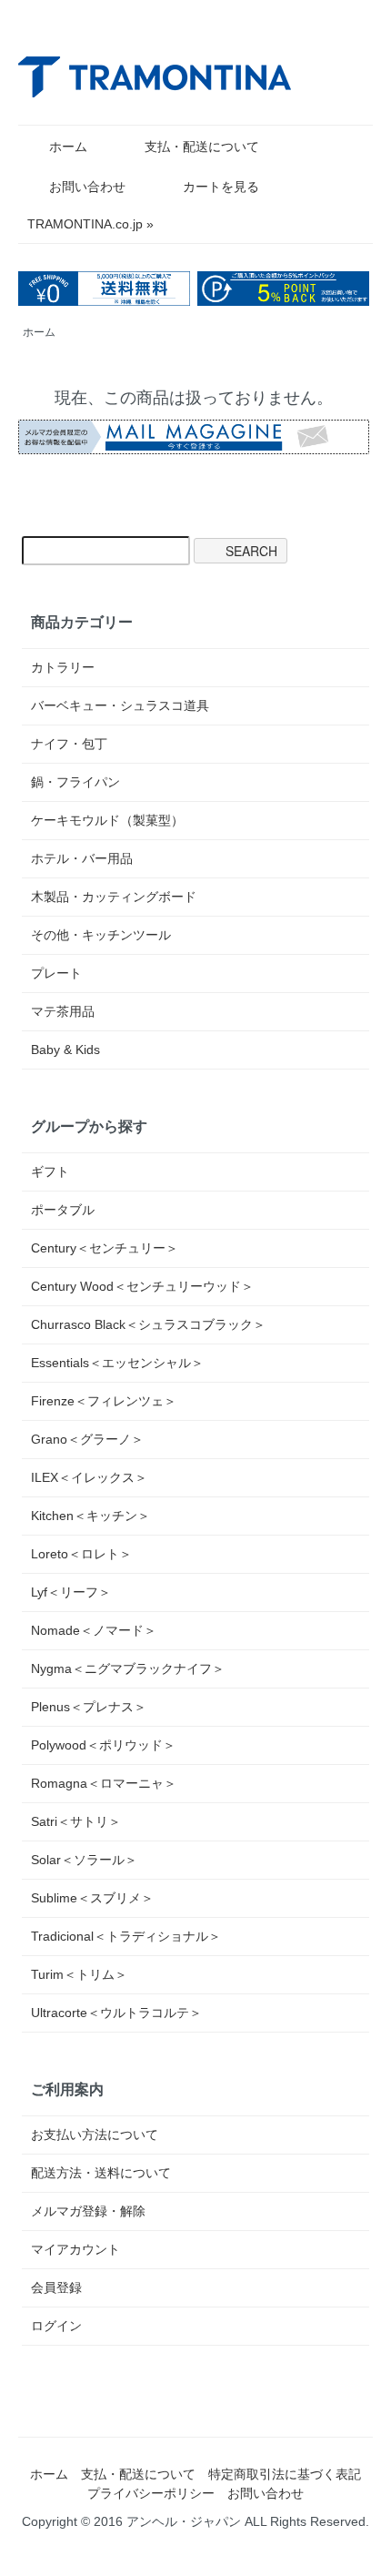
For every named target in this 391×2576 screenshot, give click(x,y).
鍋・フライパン (75, 782)
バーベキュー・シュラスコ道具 (120, 705)
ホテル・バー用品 (82, 858)
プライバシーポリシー (151, 2493)
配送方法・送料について (101, 2173)
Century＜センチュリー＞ (105, 1248)
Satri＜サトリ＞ (76, 1821)
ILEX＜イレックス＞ (89, 1477)
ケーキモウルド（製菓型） (107, 820)
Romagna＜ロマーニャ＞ (104, 1783)
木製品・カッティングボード (114, 897)
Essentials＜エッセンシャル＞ (117, 1363)
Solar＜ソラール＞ (84, 1860)
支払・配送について (202, 147)
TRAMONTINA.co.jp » (90, 224)
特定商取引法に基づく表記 (285, 2474)
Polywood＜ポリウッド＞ (103, 1745)
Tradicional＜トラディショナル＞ (126, 1936)
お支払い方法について (95, 2135)
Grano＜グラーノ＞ (87, 1439)
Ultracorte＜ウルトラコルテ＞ (116, 2013)
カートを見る (221, 187)
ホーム (68, 147)
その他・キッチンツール (101, 935)
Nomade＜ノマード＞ (94, 1630)
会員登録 (56, 2287)
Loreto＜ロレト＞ (81, 1554)
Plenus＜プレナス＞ (89, 1707)
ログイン (56, 2326)
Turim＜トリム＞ (79, 1974)
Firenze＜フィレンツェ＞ (104, 1401)
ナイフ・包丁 (69, 744)
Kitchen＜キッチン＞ (90, 1516)
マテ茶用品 (63, 1011)
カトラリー (63, 667)
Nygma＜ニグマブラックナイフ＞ (128, 1668)
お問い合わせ (87, 187)
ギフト (50, 1171)
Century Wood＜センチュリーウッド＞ (142, 1286)
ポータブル (63, 1210)
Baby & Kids (65, 1050)
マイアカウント (75, 2249)
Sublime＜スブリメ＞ (92, 1898)
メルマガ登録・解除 (88, 2211)
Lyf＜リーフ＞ (71, 1592)
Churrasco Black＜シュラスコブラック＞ (148, 1324)
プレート (56, 973)
